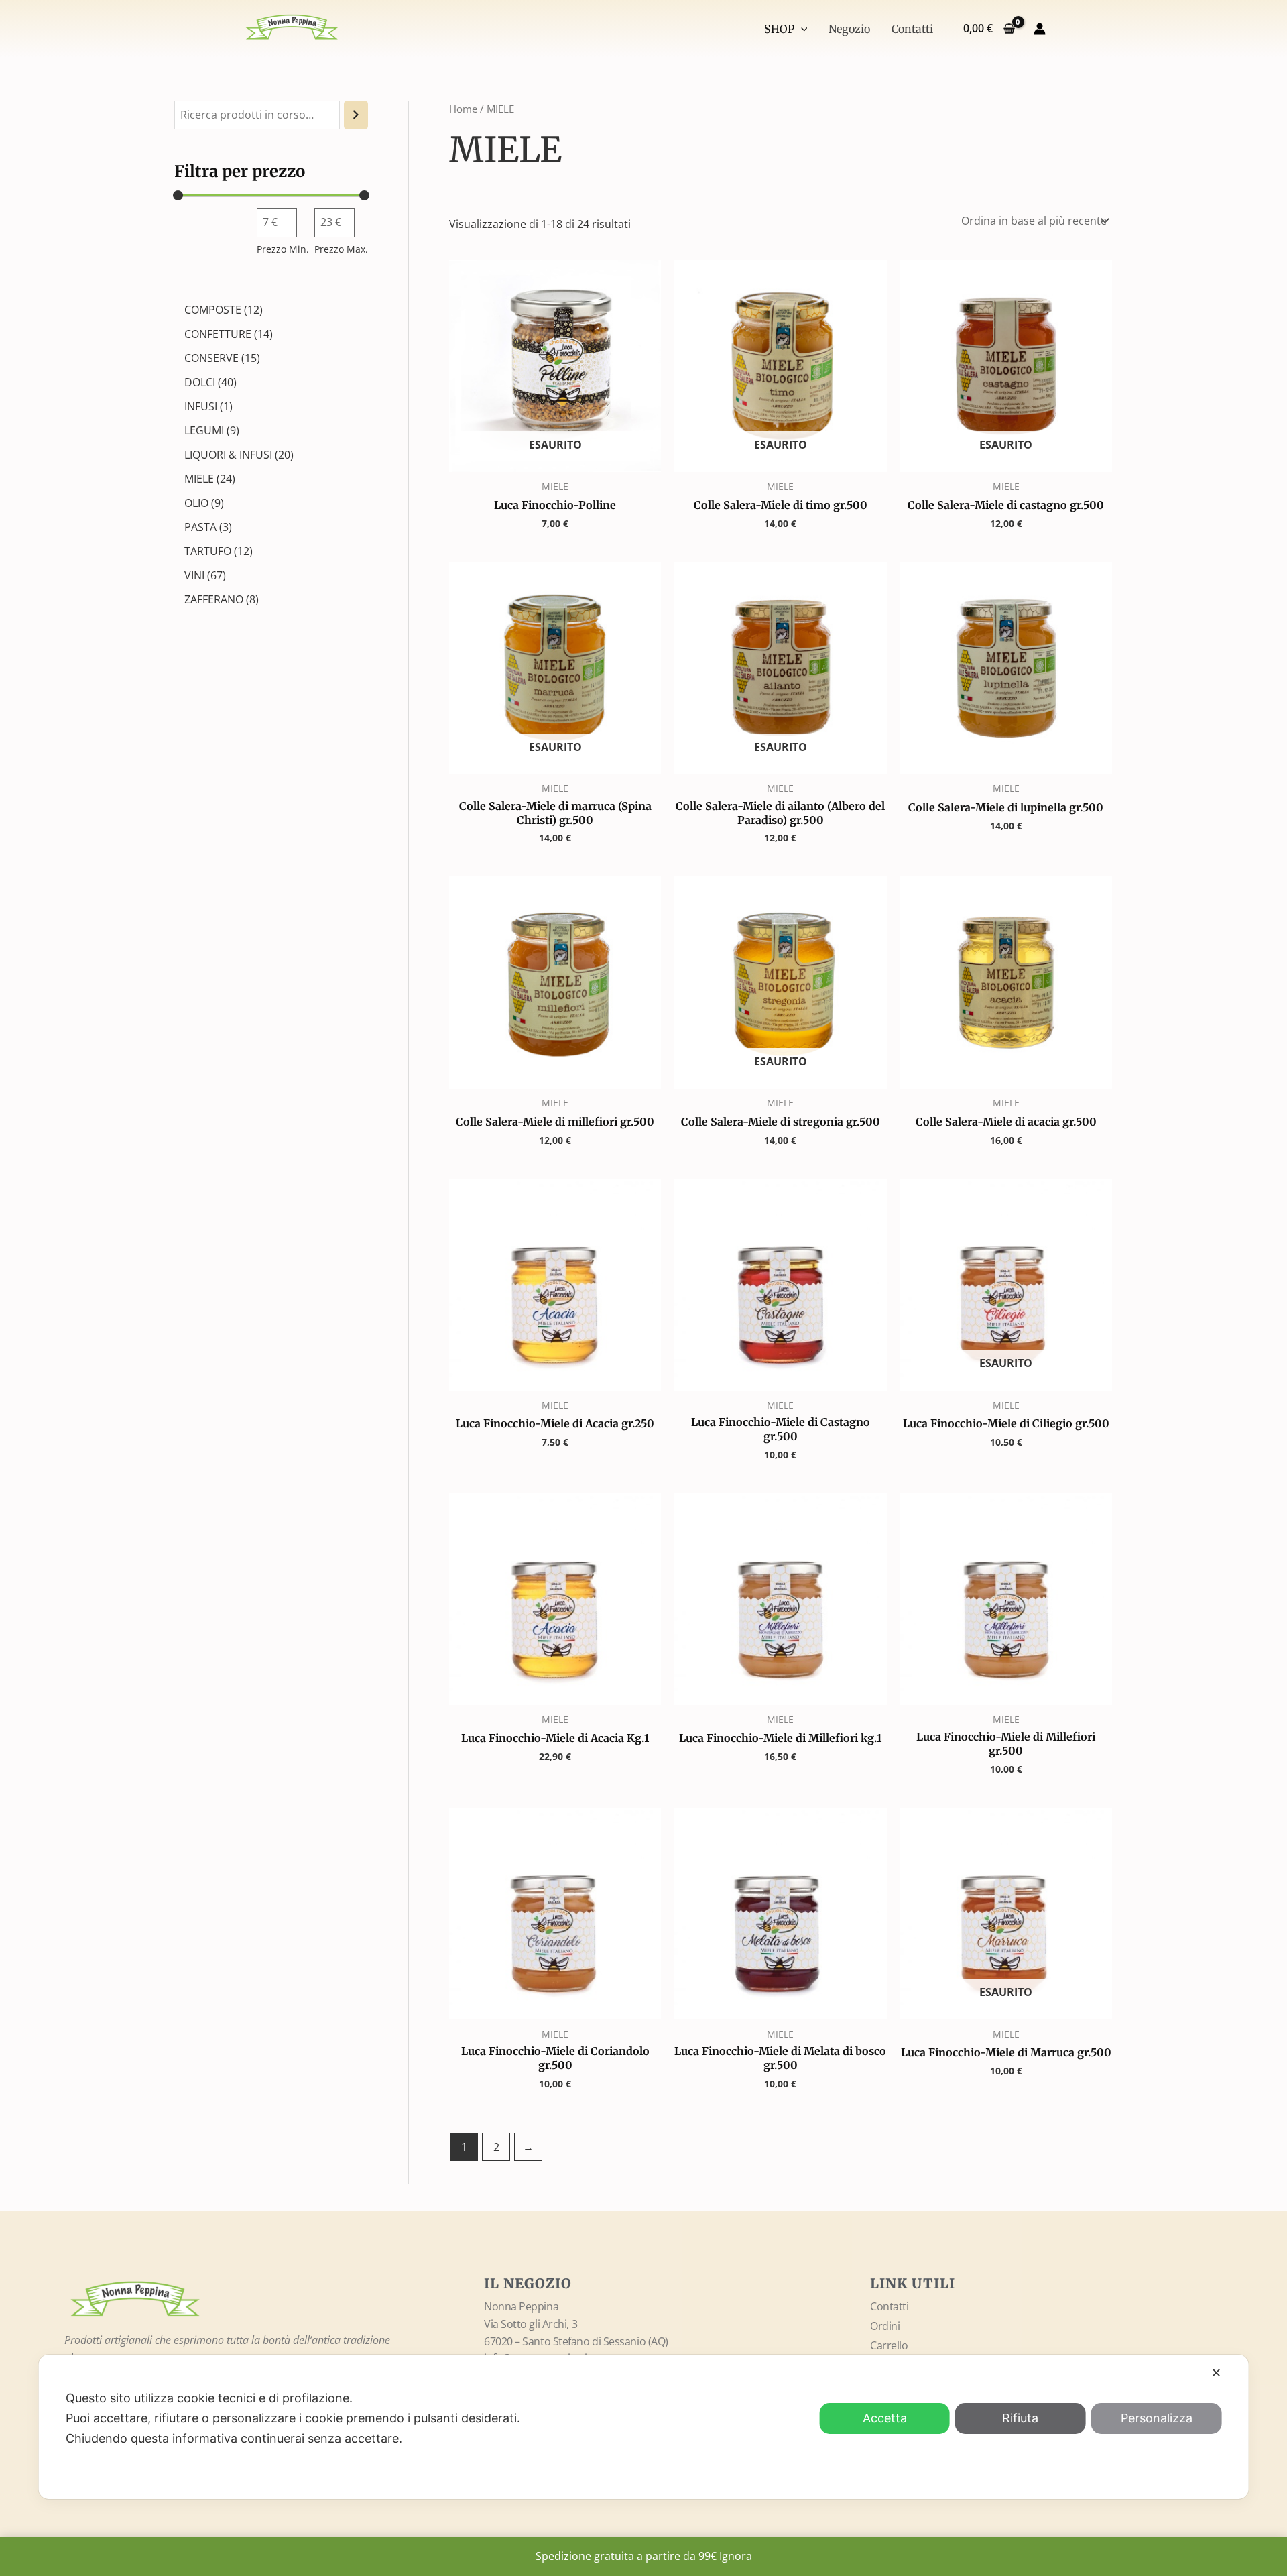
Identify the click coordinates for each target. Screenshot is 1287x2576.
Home (463, 109)
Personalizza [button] (1157, 2418)
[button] (801, 29)
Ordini (885, 2326)
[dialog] (644, 2427)
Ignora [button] (736, 2556)
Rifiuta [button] (1020, 2418)
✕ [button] (1216, 2373)
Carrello (889, 2345)
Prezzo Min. (283, 249)
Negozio (849, 29)
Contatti (912, 29)
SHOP (779, 29)
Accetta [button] (885, 2418)
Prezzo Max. (341, 249)
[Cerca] (356, 115)
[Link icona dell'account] (1040, 29)
